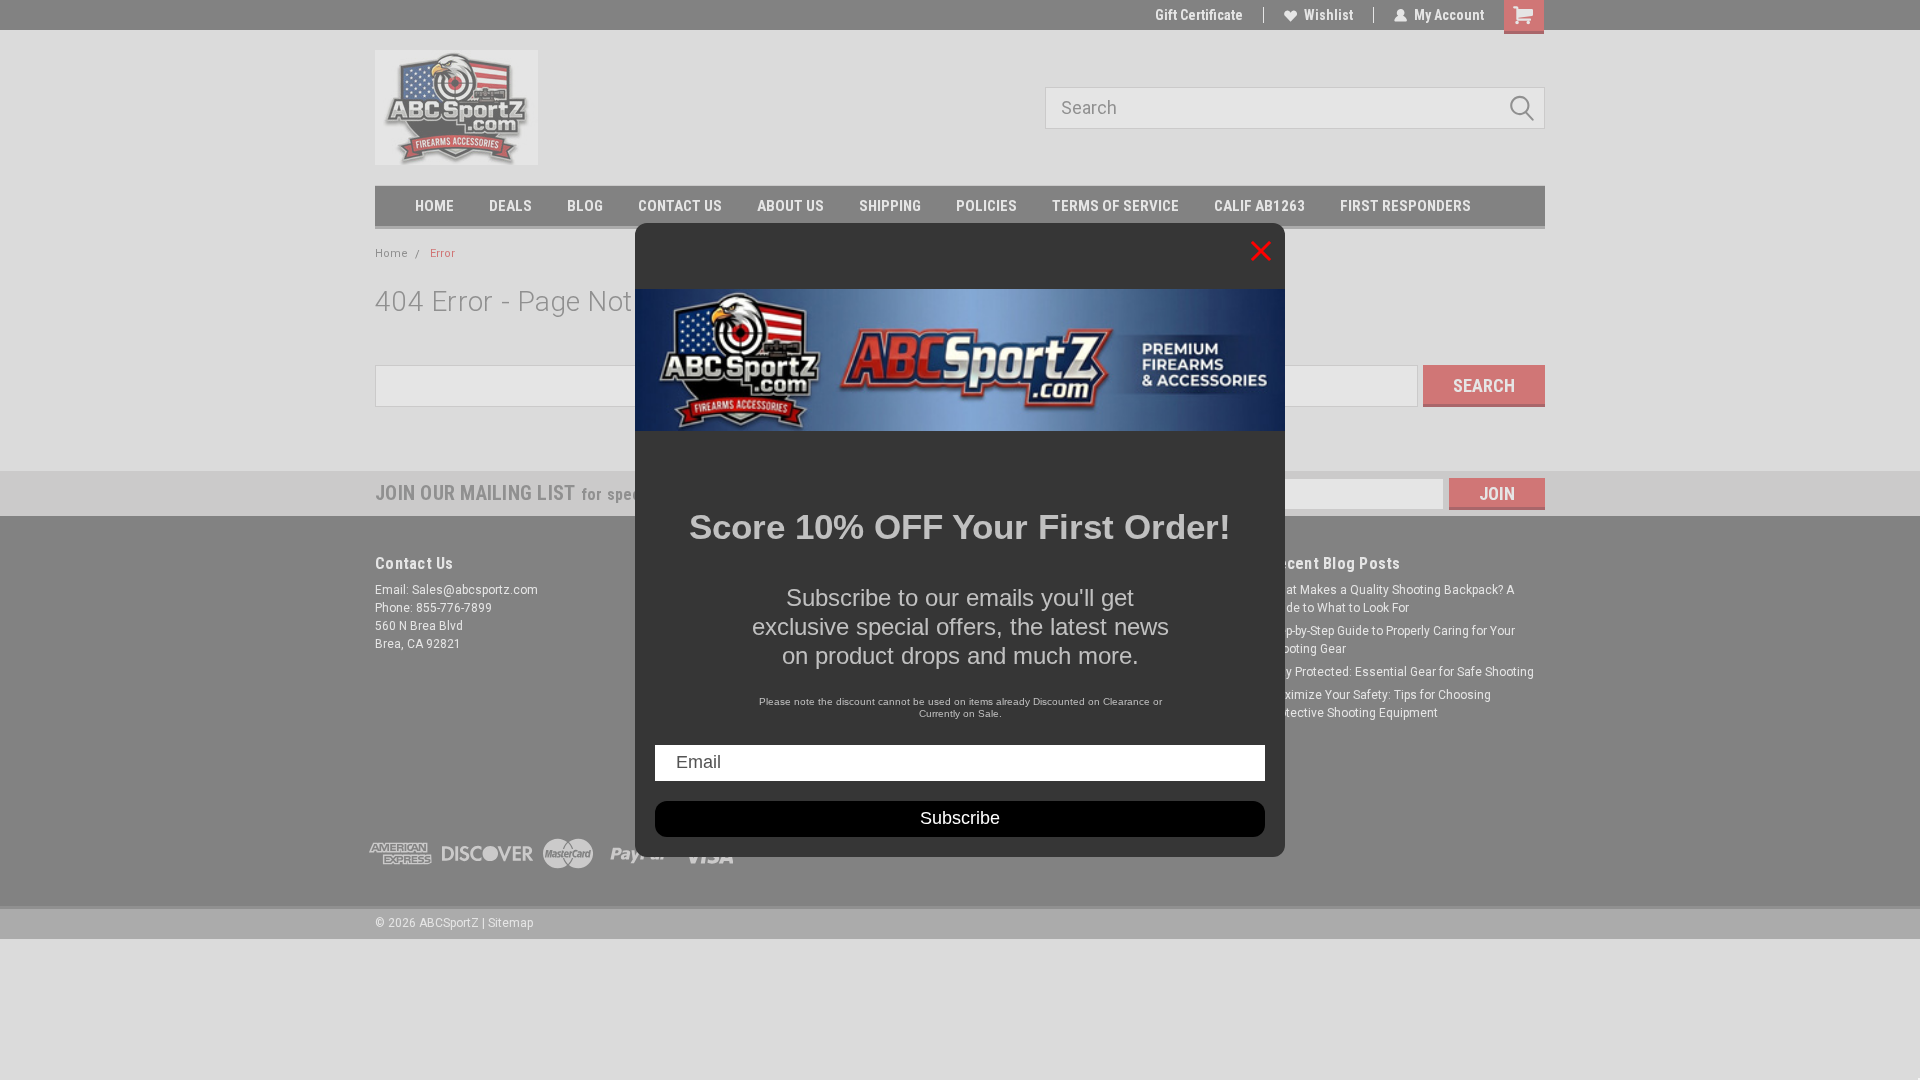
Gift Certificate (1199, 15)
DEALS (510, 206)
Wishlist (1328, 15)
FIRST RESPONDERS (1405, 206)
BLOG (585, 206)
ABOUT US (790, 206)
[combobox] (1295, 108)
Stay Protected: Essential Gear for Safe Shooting (1401, 672)
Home (391, 253)
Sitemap (510, 923)
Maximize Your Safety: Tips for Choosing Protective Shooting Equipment (1379, 704)
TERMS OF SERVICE (1115, 206)
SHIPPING (890, 206)
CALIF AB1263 (1259, 206)
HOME (434, 206)
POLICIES (986, 206)
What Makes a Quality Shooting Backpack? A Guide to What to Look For (1391, 599)
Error (442, 253)
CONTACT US (680, 206)
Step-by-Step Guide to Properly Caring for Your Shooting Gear (1391, 640)
